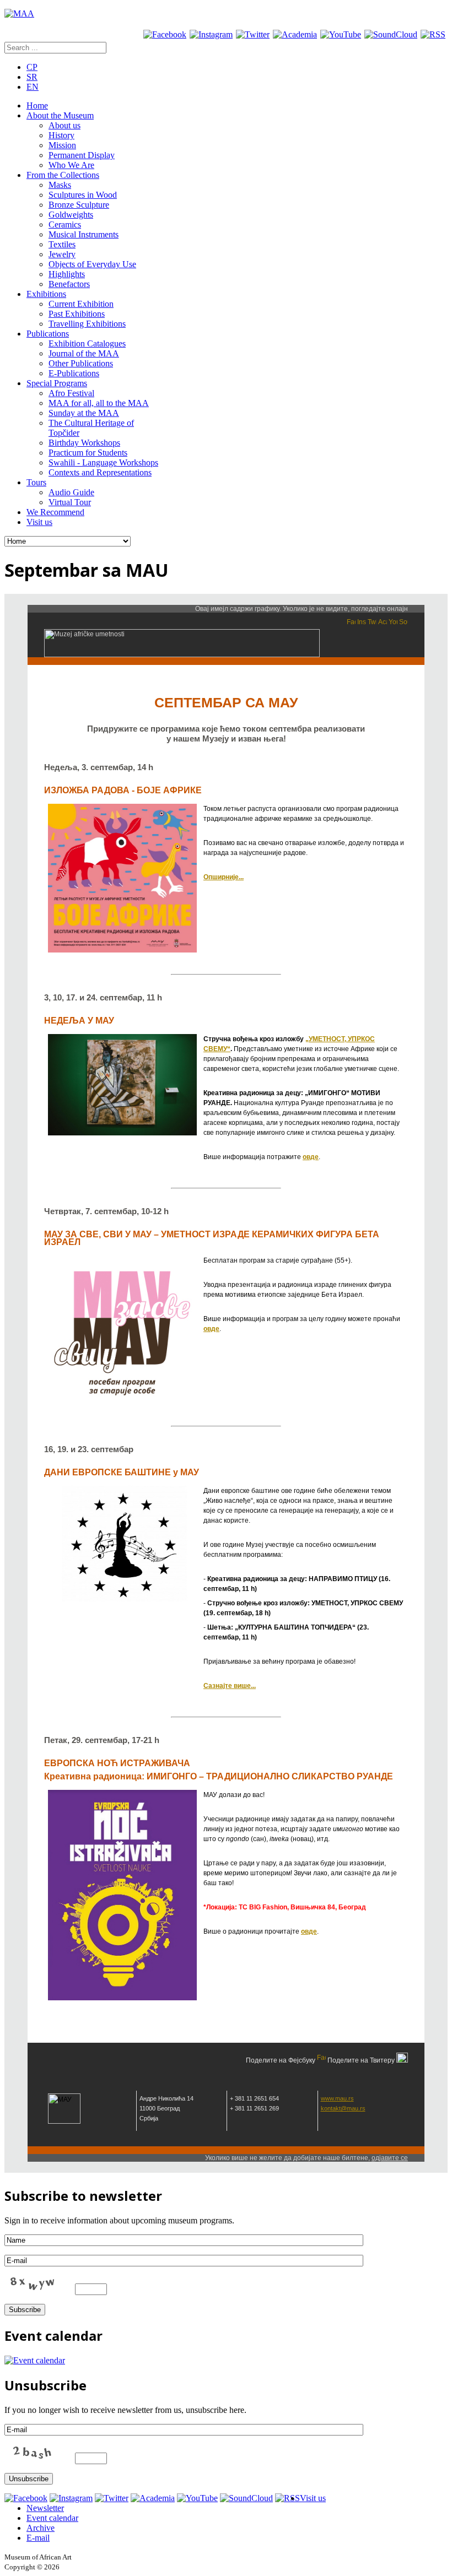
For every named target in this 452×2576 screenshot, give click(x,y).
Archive (41, 2528)
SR (32, 77)
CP (32, 67)
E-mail (38, 2538)
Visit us (313, 2498)
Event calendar (52, 2518)
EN (33, 87)
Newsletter (45, 2508)
